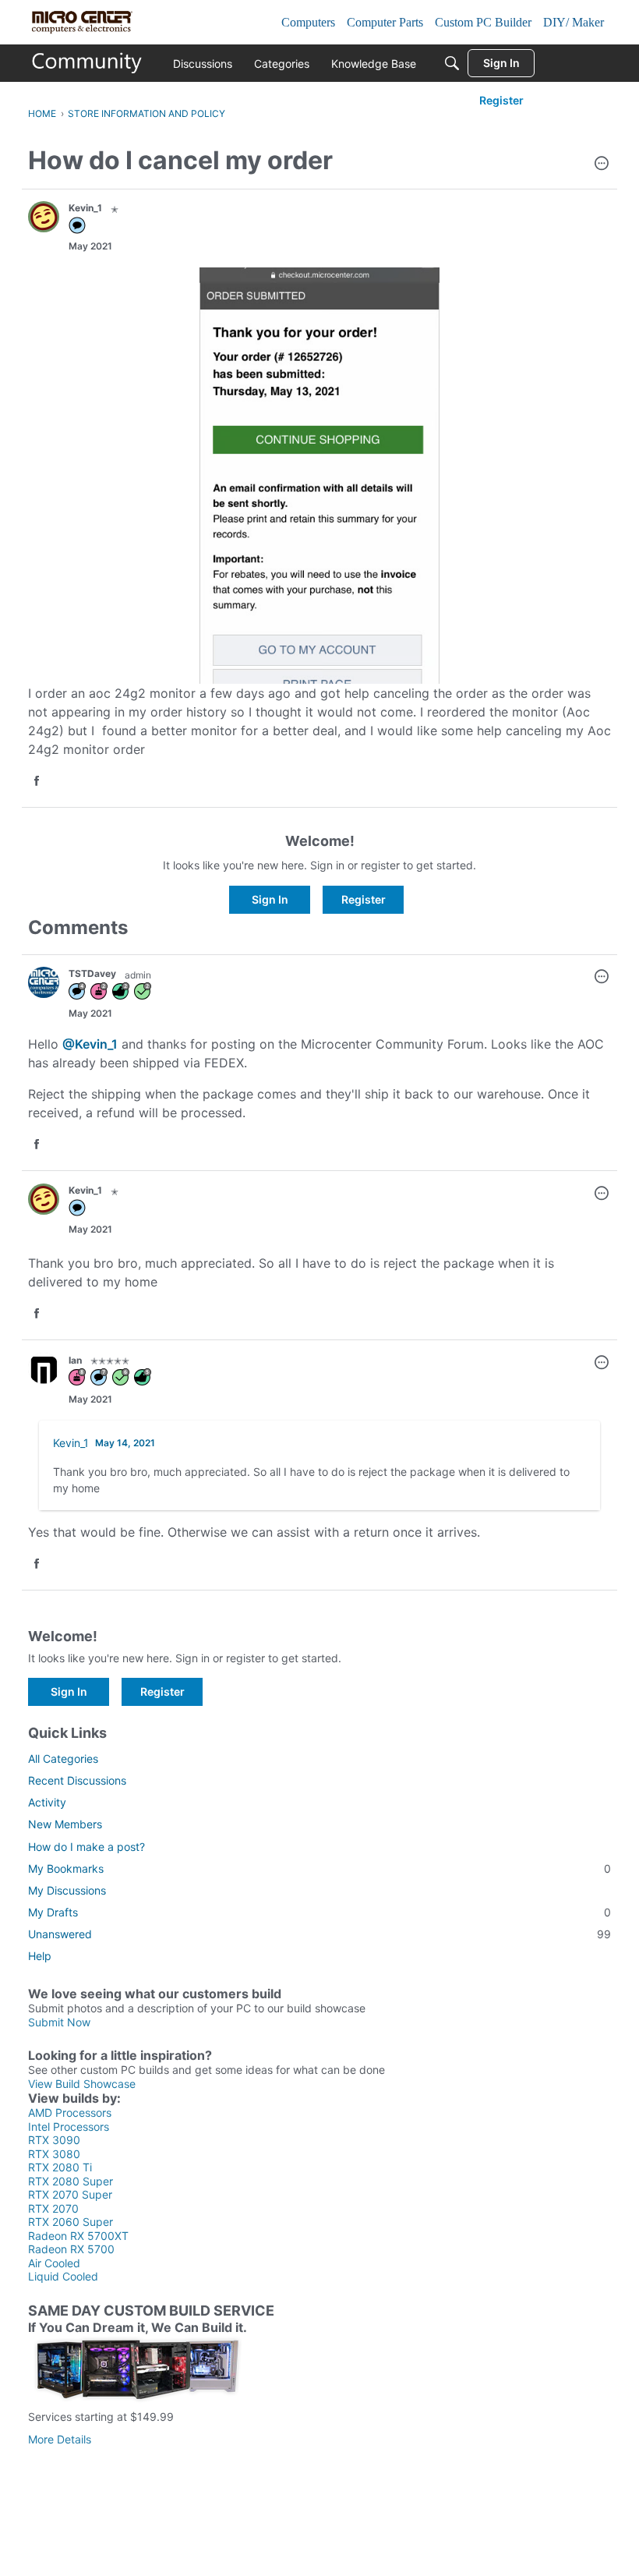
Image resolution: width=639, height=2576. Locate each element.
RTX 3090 (54, 2140)
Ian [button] (75, 1360)
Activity (47, 1802)
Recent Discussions (77, 1780)
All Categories (63, 1759)
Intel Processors (69, 2127)
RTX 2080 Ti (60, 2167)
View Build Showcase (82, 2084)
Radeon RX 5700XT (78, 2236)
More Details (60, 2439)
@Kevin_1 (90, 1044)
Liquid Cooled (63, 2276)
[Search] (452, 63)
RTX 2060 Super (71, 2222)
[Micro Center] (87, 63)
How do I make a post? (86, 1847)
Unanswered (319, 1934)
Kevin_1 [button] (85, 208)
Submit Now (59, 2022)
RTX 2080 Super (71, 2181)
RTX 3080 (54, 2154)
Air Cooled (54, 2263)
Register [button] (364, 899)
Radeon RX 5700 (71, 2249)
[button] (602, 165)
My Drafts (319, 1912)
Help (40, 1956)
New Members (65, 1824)
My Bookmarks (319, 1868)
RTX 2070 (53, 2208)
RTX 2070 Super (70, 2194)
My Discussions (67, 1890)
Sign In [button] (270, 899)
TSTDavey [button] (92, 973)
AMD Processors (70, 2112)
